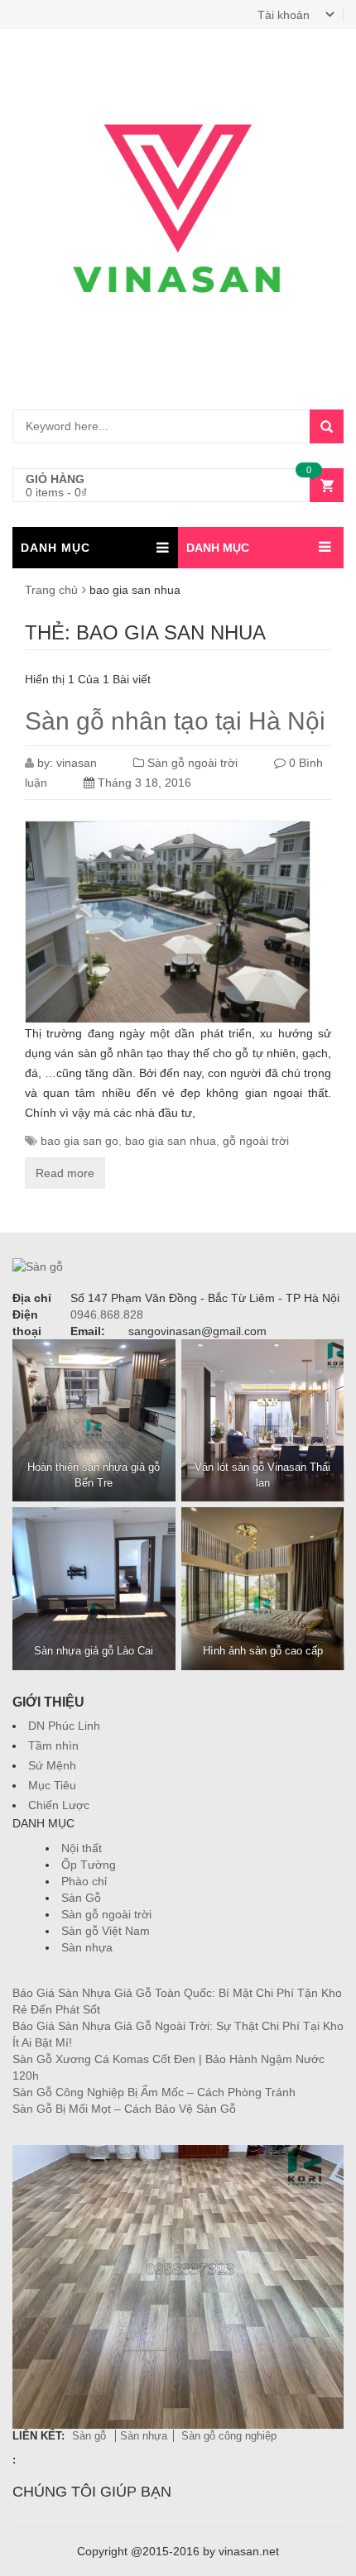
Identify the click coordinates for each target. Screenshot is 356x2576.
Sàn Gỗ (81, 1898)
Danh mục (218, 548)
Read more (65, 1173)
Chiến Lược (59, 1805)
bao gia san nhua (171, 1141)
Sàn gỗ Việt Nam (106, 1931)
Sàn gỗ (91, 2436)
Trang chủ (51, 590)
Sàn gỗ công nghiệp (229, 2436)
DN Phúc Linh (64, 1726)
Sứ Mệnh (52, 1765)
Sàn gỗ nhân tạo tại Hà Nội (175, 721)
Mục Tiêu (52, 1785)
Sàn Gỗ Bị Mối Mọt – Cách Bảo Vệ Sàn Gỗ (124, 2109)
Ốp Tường (89, 1865)
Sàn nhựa (87, 1947)
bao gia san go (79, 1141)
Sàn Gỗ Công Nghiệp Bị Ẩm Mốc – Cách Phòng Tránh (154, 2092)
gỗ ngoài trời (256, 1141)
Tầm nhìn (53, 1745)
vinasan (77, 763)
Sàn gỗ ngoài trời (192, 763)
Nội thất (82, 1848)
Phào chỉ (84, 1881)
